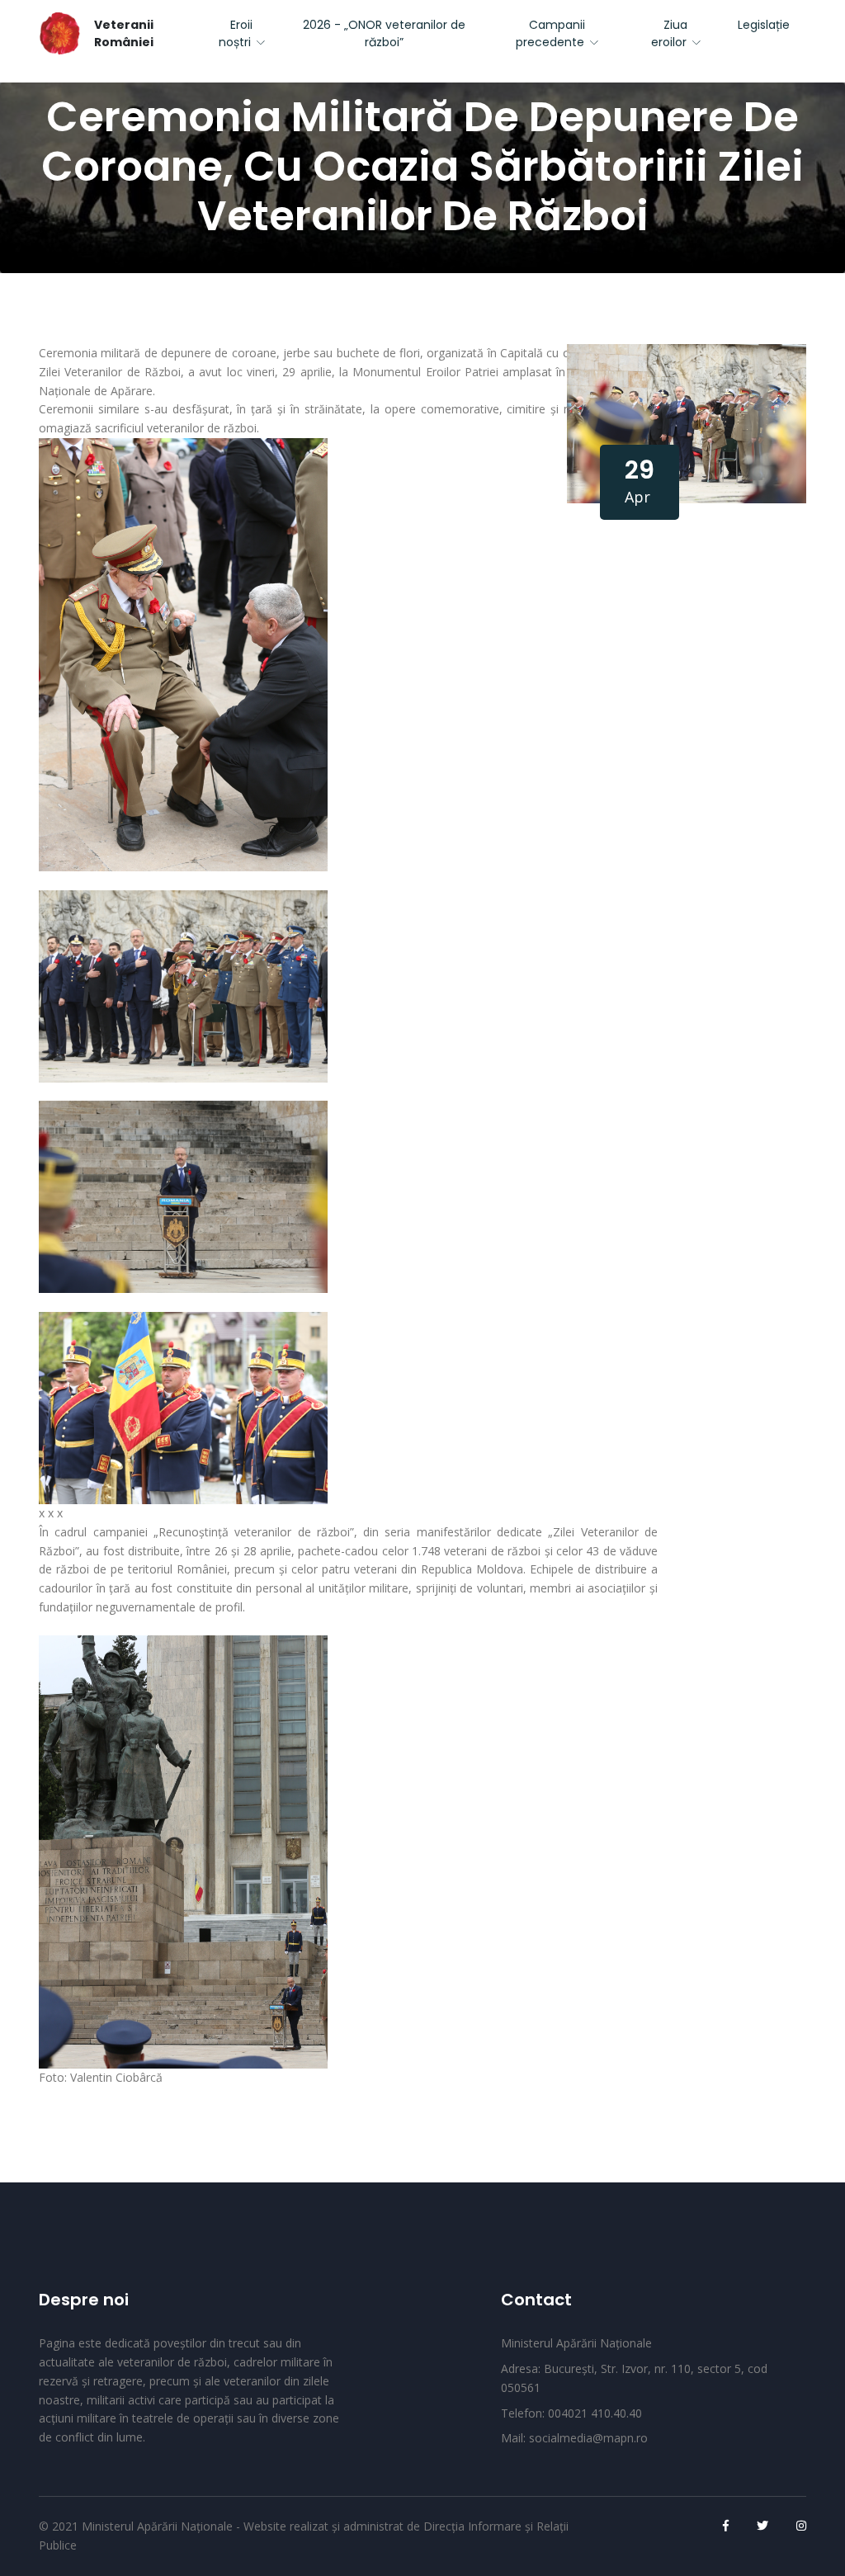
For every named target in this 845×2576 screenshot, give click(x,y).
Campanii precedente (550, 33)
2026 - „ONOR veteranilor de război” (384, 33)
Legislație (764, 25)
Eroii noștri (236, 33)
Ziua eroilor (670, 33)
